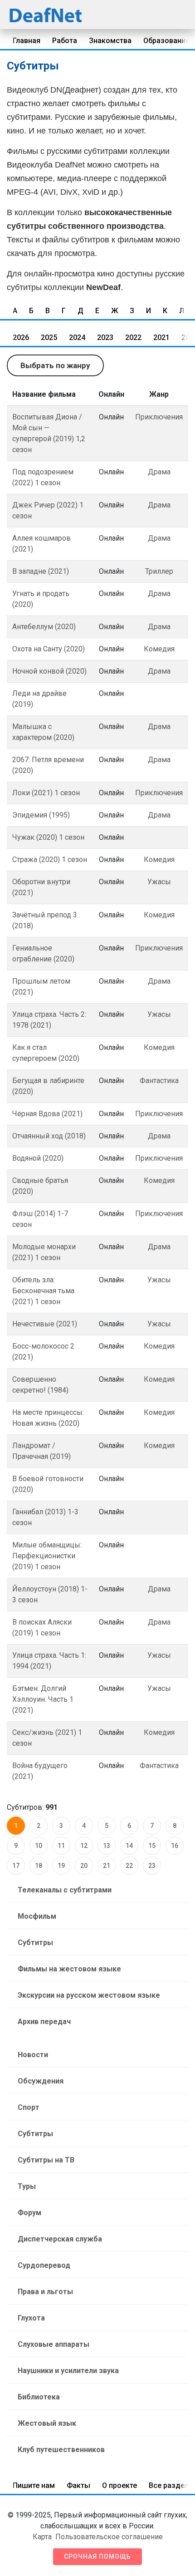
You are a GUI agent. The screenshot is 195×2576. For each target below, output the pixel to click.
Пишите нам (34, 2485)
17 (16, 1866)
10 (39, 1846)
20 (84, 1866)
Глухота (31, 2318)
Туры (27, 2186)
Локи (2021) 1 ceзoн (46, 793)
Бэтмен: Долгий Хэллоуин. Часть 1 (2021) (43, 1699)
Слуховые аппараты (54, 2344)
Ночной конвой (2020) (49, 671)
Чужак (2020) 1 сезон (48, 837)
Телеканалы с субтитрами (65, 1890)
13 (107, 1846)
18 (39, 1866)
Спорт (29, 2107)
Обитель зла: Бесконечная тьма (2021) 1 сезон (43, 1291)
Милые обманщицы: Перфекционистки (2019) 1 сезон (47, 1556)
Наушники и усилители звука (68, 2371)
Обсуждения (41, 2081)
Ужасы (159, 882)
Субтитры (35, 1943)
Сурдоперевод (44, 2265)
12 (84, 1846)
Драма (159, 472)
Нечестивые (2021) (45, 1324)
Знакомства (110, 41)
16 (175, 1846)
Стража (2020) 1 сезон (50, 859)
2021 (161, 337)
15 (152, 1846)
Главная (27, 41)
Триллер (159, 571)
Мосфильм (37, 1916)
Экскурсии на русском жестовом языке (89, 1995)
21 (107, 1866)
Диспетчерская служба (60, 2239)
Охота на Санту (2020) (49, 649)
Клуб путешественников (61, 2450)
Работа (65, 41)
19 (61, 1866)
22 (129, 1866)
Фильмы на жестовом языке (69, 1969)
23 (152, 1866)
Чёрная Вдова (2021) (47, 1114)
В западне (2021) (41, 571)
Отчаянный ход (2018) (49, 1136)
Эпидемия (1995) (41, 815)
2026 (21, 337)
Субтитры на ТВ (46, 2160)
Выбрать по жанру (55, 365)
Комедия (159, 649)
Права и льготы (45, 2292)
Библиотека (39, 2397)
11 (61, 1846)
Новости (33, 2055)
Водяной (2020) (38, 1158)
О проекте (119, 2485)
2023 (105, 337)
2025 (49, 337)
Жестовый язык (47, 2423)
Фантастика (159, 1081)
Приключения (159, 417)
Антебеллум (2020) (44, 627)
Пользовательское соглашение (109, 2537)
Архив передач (44, 2022)
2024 (77, 337)
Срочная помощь (97, 2556)
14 (129, 1846)
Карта (42, 2537)
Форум (29, 2213)
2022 (133, 337)
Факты (78, 2485)
